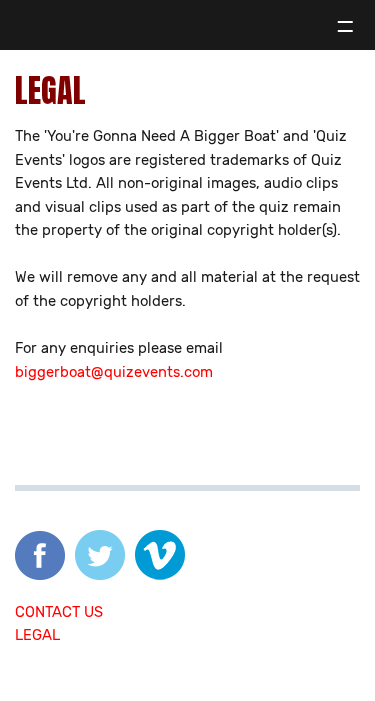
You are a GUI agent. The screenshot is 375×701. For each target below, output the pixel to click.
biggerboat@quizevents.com (114, 372)
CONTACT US (59, 612)
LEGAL (37, 635)
